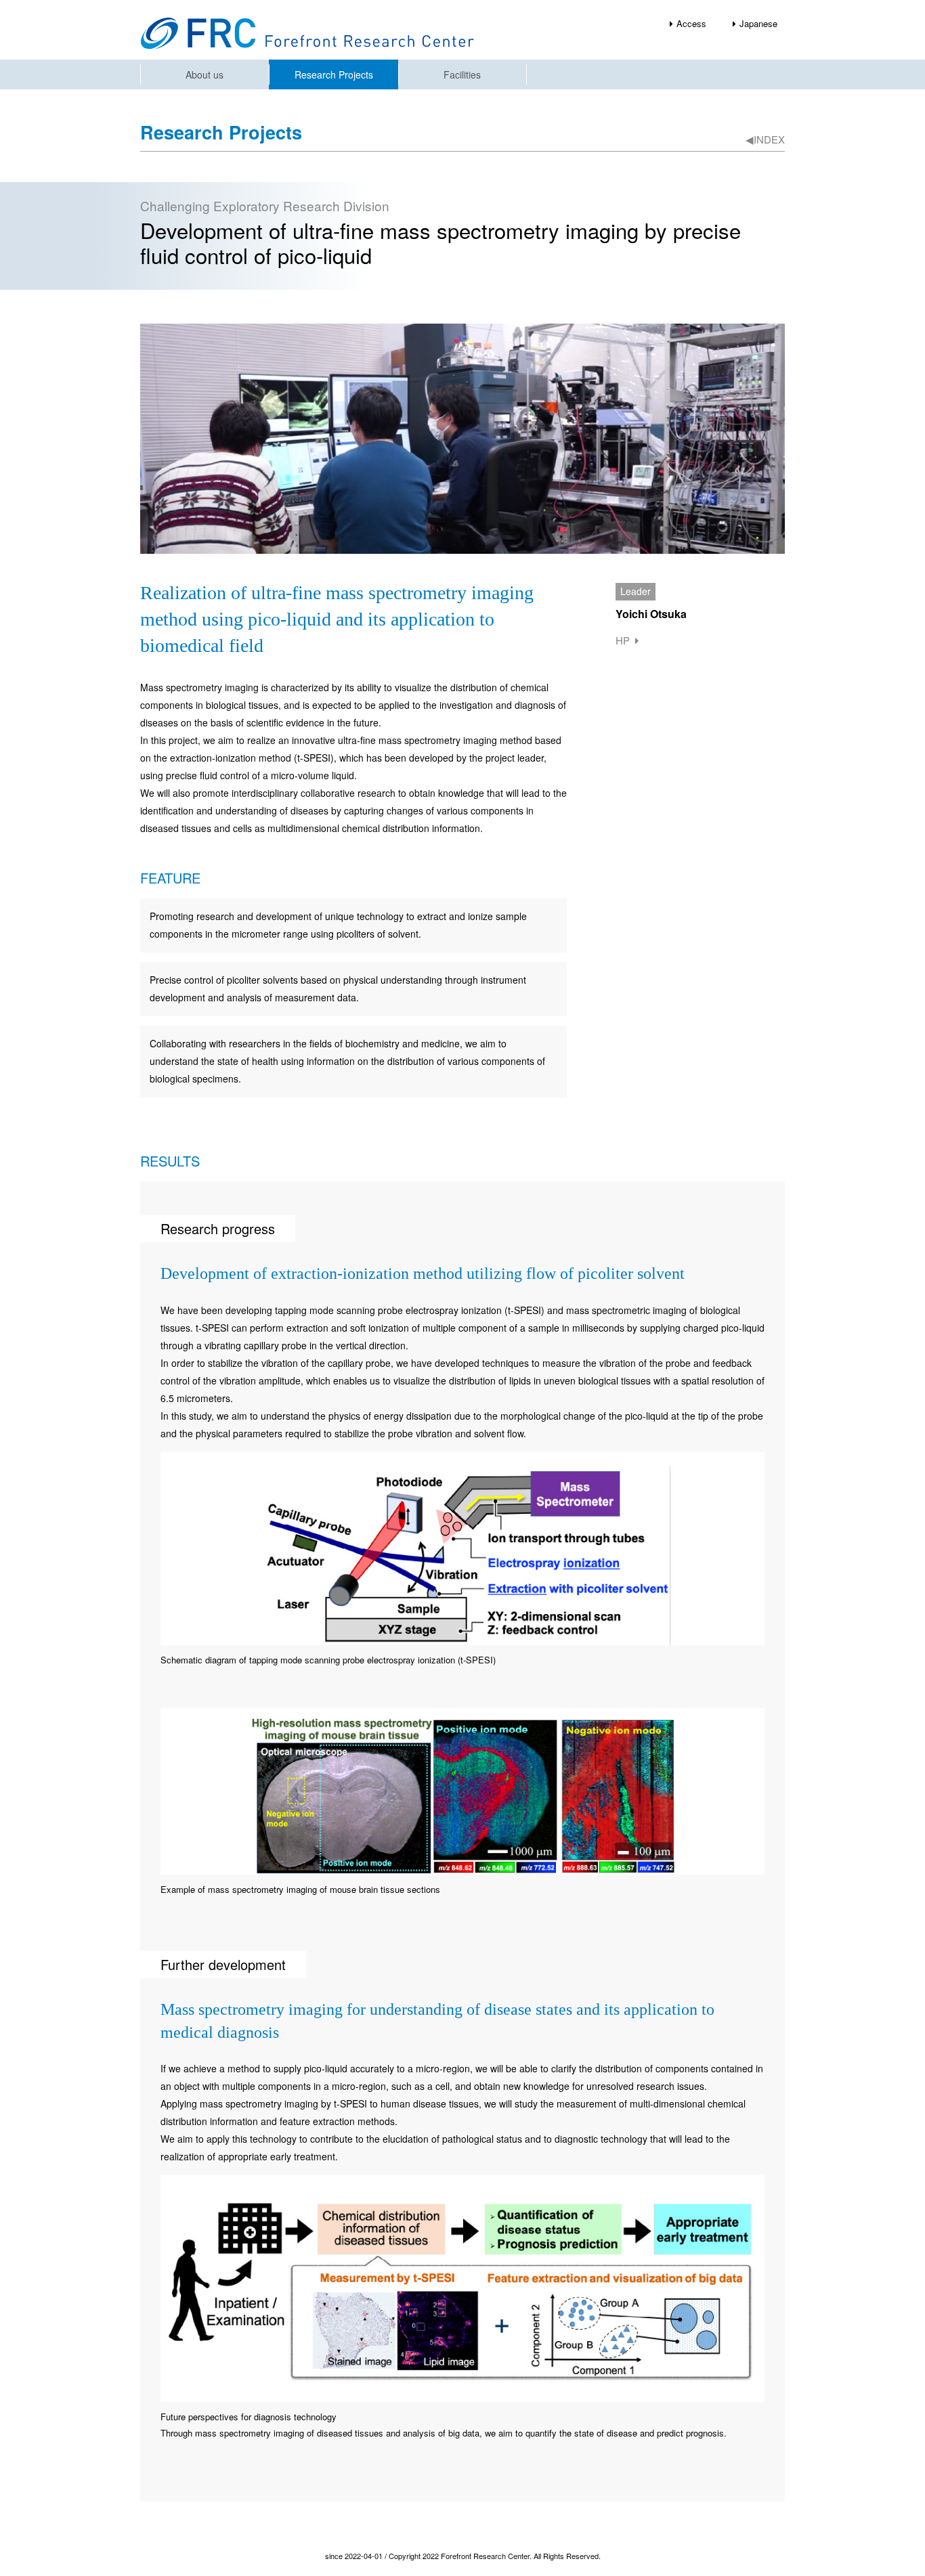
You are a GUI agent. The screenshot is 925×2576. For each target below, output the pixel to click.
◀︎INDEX (765, 139)
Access (691, 23)
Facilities (462, 74)
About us (205, 74)
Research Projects (334, 74)
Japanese (758, 23)
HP (623, 640)
